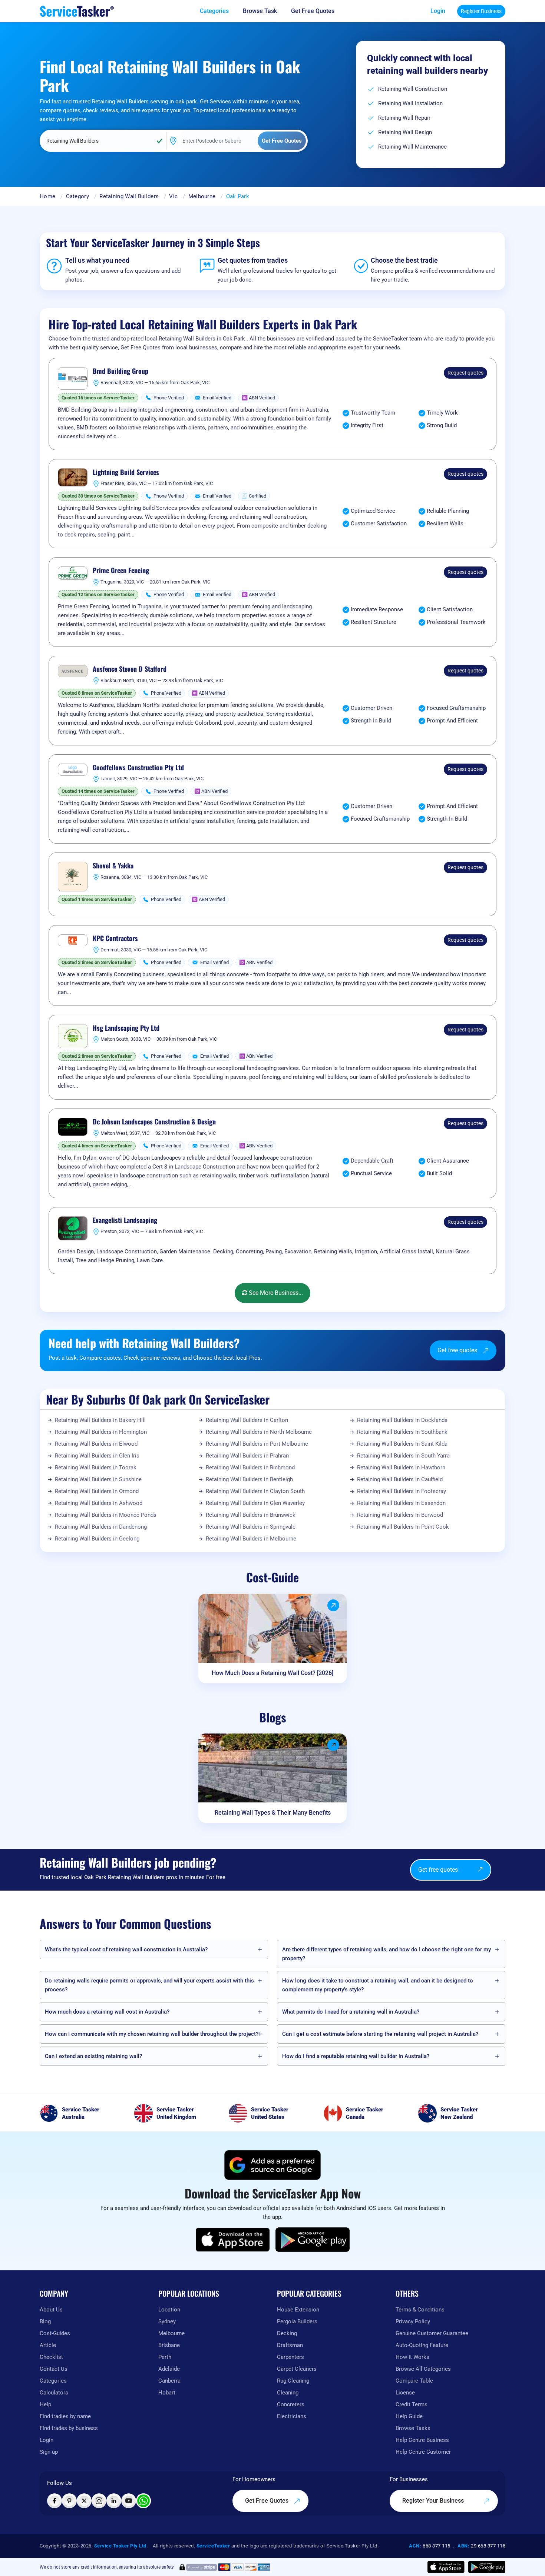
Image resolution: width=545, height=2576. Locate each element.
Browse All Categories (423, 2369)
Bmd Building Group (120, 371)
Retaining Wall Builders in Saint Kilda (402, 1444)
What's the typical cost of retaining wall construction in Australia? (126, 1950)
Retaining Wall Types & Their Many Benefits (273, 1813)
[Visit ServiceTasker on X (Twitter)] (84, 2501)
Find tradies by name (65, 2416)
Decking (287, 2333)
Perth (165, 2357)
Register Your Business (434, 2501)
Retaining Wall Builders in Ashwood (99, 1503)
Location (169, 2310)
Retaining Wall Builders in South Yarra (403, 1456)
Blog (45, 2321)
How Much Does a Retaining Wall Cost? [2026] (272, 1673)
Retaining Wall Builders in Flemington (101, 1432)
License (405, 2393)
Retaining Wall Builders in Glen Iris (97, 1456)
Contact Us (54, 2369)
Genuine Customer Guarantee (432, 2333)
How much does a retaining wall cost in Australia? (107, 2012)
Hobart (167, 2393)
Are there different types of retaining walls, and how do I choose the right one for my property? (387, 1954)
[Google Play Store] (313, 2240)
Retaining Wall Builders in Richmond (250, 1468)
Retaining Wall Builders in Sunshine (98, 1479)
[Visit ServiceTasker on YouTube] (129, 2501)
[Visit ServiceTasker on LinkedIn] (114, 2501)
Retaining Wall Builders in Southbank (402, 1432)
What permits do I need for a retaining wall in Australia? (351, 2012)
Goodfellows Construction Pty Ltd (138, 768)
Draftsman (290, 2345)
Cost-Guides (55, 2333)
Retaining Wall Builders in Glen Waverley (255, 1503)
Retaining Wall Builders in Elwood (96, 1444)
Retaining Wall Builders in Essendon (401, 1503)
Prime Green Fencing (121, 571)
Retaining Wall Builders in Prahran (247, 1456)
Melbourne (202, 196)
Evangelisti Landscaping (125, 1220)
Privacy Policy (413, 2321)
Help (45, 2404)
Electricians (292, 2416)
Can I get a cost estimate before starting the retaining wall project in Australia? (380, 2034)
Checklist (51, 2357)
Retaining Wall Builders (129, 196)
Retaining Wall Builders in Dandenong (101, 1527)
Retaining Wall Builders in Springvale (251, 1527)
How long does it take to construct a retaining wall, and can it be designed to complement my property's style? (378, 1985)
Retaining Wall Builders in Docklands (402, 1420)
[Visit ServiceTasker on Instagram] (99, 2501)
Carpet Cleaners (297, 2369)
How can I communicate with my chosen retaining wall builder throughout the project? (152, 2034)
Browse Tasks (413, 2428)
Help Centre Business (422, 2440)
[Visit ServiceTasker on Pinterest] (69, 2501)
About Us (51, 2310)
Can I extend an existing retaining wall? (93, 2056)
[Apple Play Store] (233, 2240)
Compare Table (414, 2381)
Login (438, 11)
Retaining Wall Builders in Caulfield (400, 1479)
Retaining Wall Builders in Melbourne (251, 1539)
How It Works (412, 2357)
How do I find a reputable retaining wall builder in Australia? (356, 2056)
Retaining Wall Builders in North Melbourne (259, 1432)
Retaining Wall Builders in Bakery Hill (100, 1420)
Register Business (481, 11)
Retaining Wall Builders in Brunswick (251, 1515)
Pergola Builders (297, 2321)
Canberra (169, 2381)
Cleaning (288, 2393)
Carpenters (290, 2357)
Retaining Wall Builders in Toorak (96, 1468)
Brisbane (169, 2345)
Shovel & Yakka (113, 866)
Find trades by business (69, 2428)
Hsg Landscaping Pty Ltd (126, 1028)
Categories (53, 2381)
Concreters (291, 2404)
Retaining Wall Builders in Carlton (247, 1420)
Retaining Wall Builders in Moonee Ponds (106, 1515)
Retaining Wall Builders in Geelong (97, 1539)
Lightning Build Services (126, 472)
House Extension (298, 2310)
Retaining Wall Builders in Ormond (97, 1491)
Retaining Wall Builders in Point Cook (403, 1527)
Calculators (54, 2393)
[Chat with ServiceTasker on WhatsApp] (143, 2501)
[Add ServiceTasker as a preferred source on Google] (272, 2165)
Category (77, 196)
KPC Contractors (115, 938)
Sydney (167, 2321)
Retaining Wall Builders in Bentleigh (249, 1479)
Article (48, 2345)
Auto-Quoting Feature (422, 2345)
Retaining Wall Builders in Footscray (402, 1491)
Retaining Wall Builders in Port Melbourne (257, 1444)
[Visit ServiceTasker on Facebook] (54, 2501)
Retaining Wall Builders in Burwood (400, 1515)
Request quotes (465, 373)
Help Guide (409, 2416)
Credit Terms (412, 2404)
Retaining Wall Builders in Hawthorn (401, 1468)
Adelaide (169, 2369)
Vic (173, 196)
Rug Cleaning (293, 2381)
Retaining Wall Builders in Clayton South (255, 1491)
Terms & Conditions (420, 2310)
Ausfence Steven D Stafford (130, 669)
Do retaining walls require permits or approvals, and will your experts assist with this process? (149, 1985)
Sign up (49, 2452)
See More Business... (275, 1293)
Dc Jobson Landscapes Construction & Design (154, 1122)
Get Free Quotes (267, 2501)
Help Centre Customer (423, 2452)
